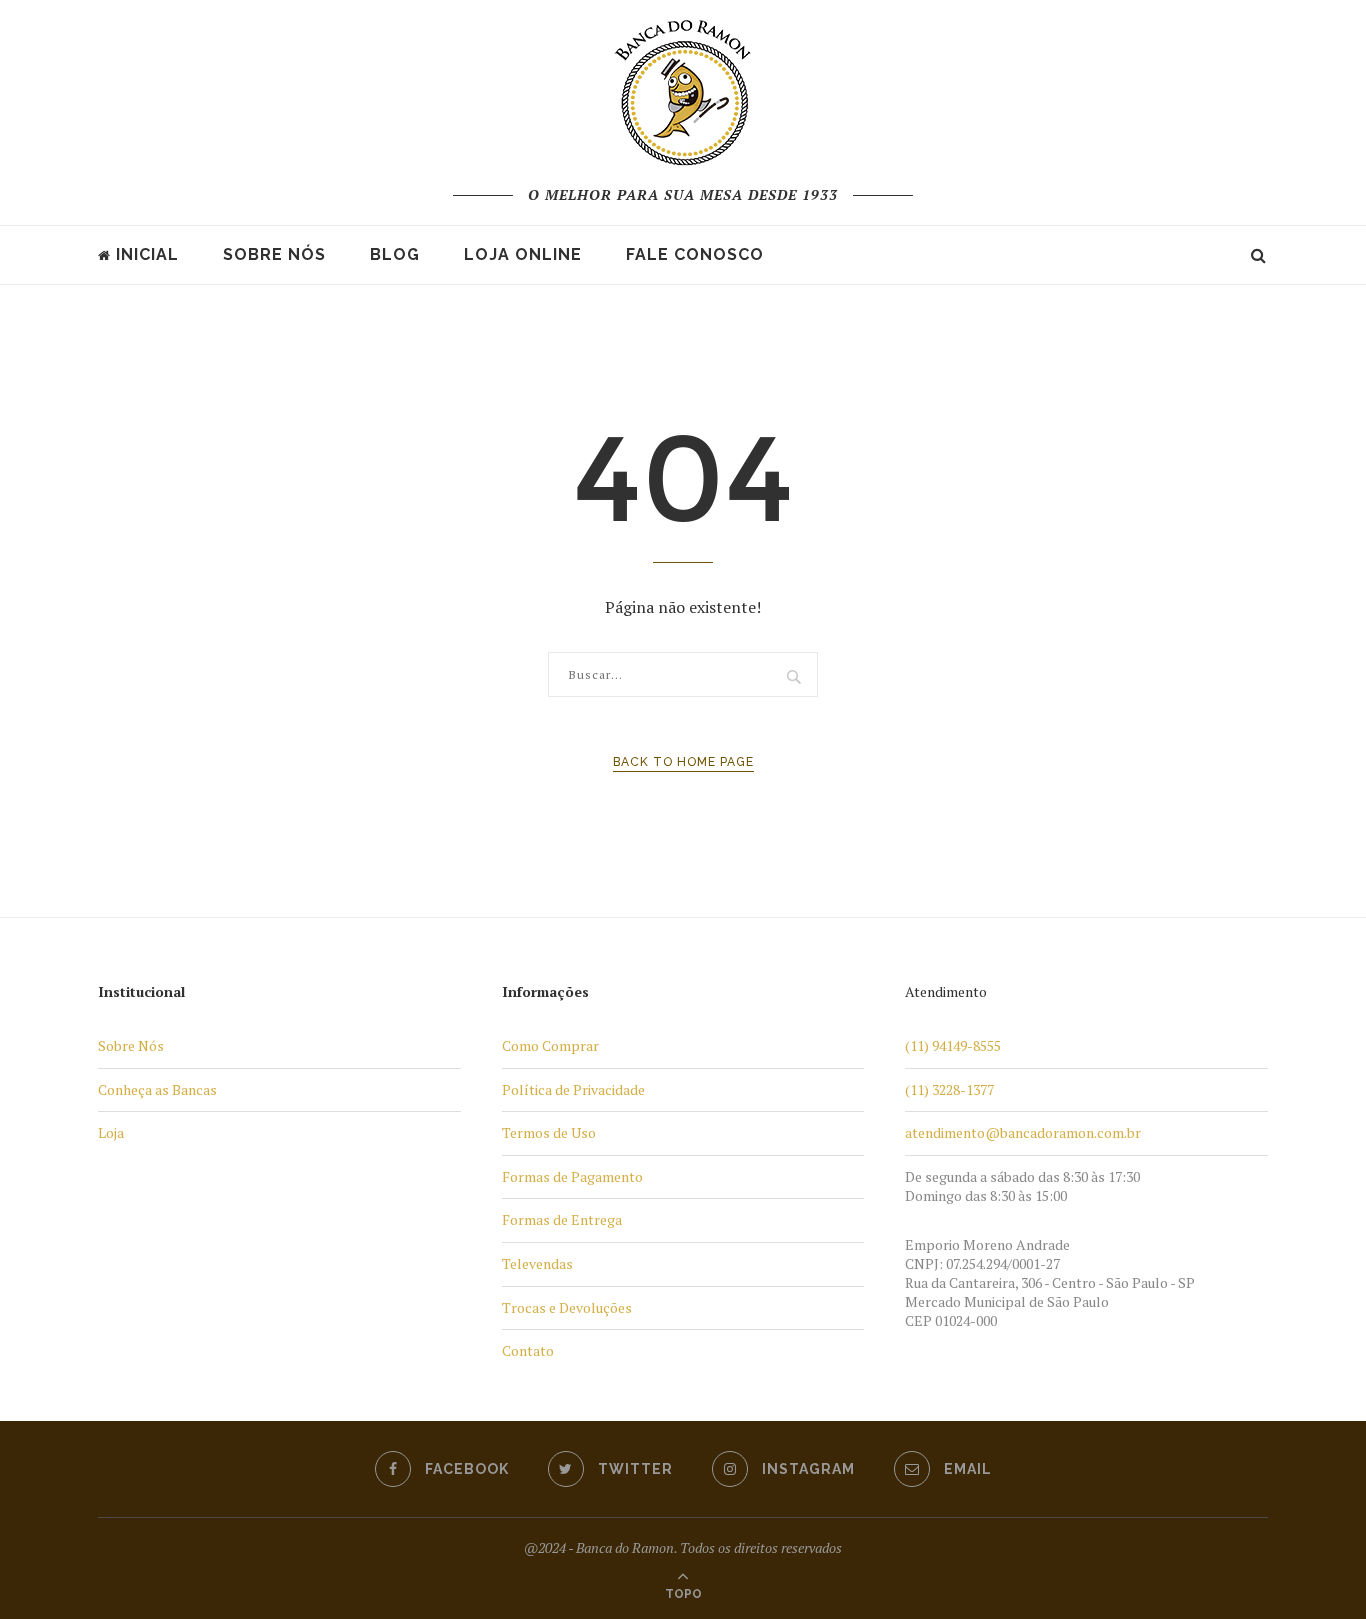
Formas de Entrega (562, 1219)
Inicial (147, 254)
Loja (111, 1132)
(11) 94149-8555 (953, 1045)
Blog (395, 254)
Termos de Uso (549, 1132)
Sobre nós (274, 254)
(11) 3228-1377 (949, 1089)
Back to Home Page (683, 762)
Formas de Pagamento (572, 1176)
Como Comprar (550, 1045)
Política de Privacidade (573, 1089)
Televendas (537, 1263)
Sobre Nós (131, 1045)
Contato (528, 1350)
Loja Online (523, 254)
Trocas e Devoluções (567, 1307)
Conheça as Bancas (157, 1089)
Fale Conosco (695, 254)
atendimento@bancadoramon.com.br (1023, 1132)
